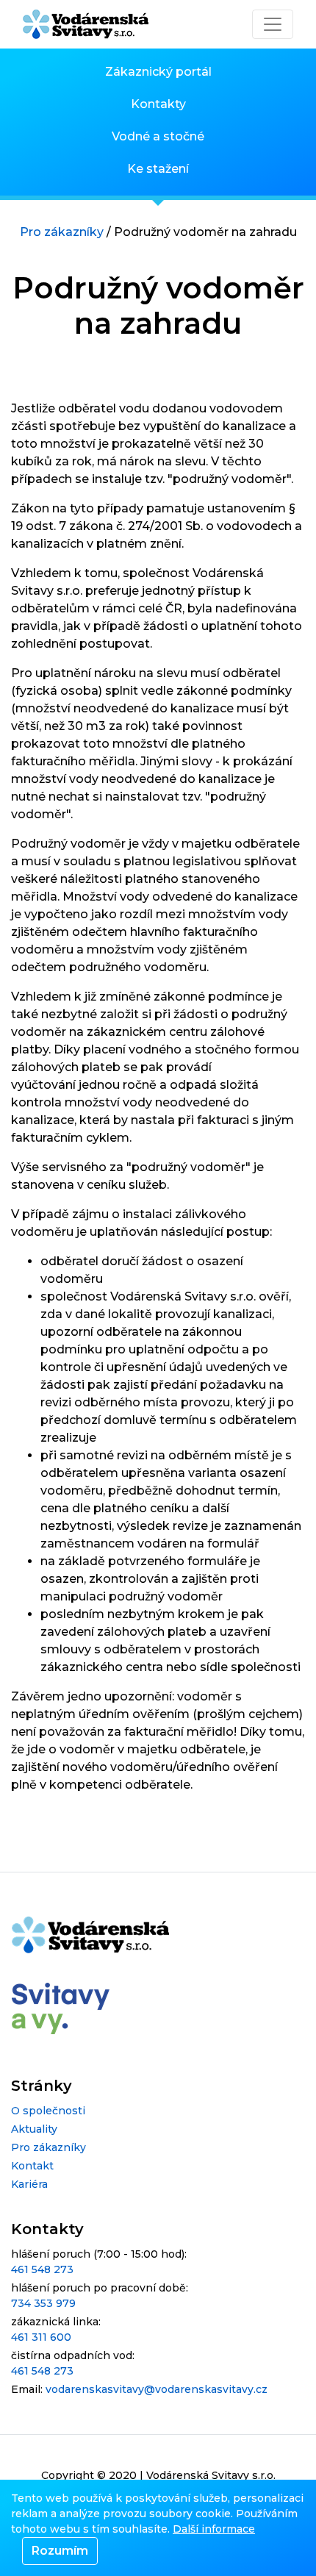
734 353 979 (43, 2303)
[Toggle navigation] (273, 24)
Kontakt (32, 2166)
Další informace (214, 2529)
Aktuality (34, 2129)
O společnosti (48, 2111)
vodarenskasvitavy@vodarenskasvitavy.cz (157, 2389)
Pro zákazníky (62, 232)
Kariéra (29, 2184)
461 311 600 (41, 2337)
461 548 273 (42, 2269)
